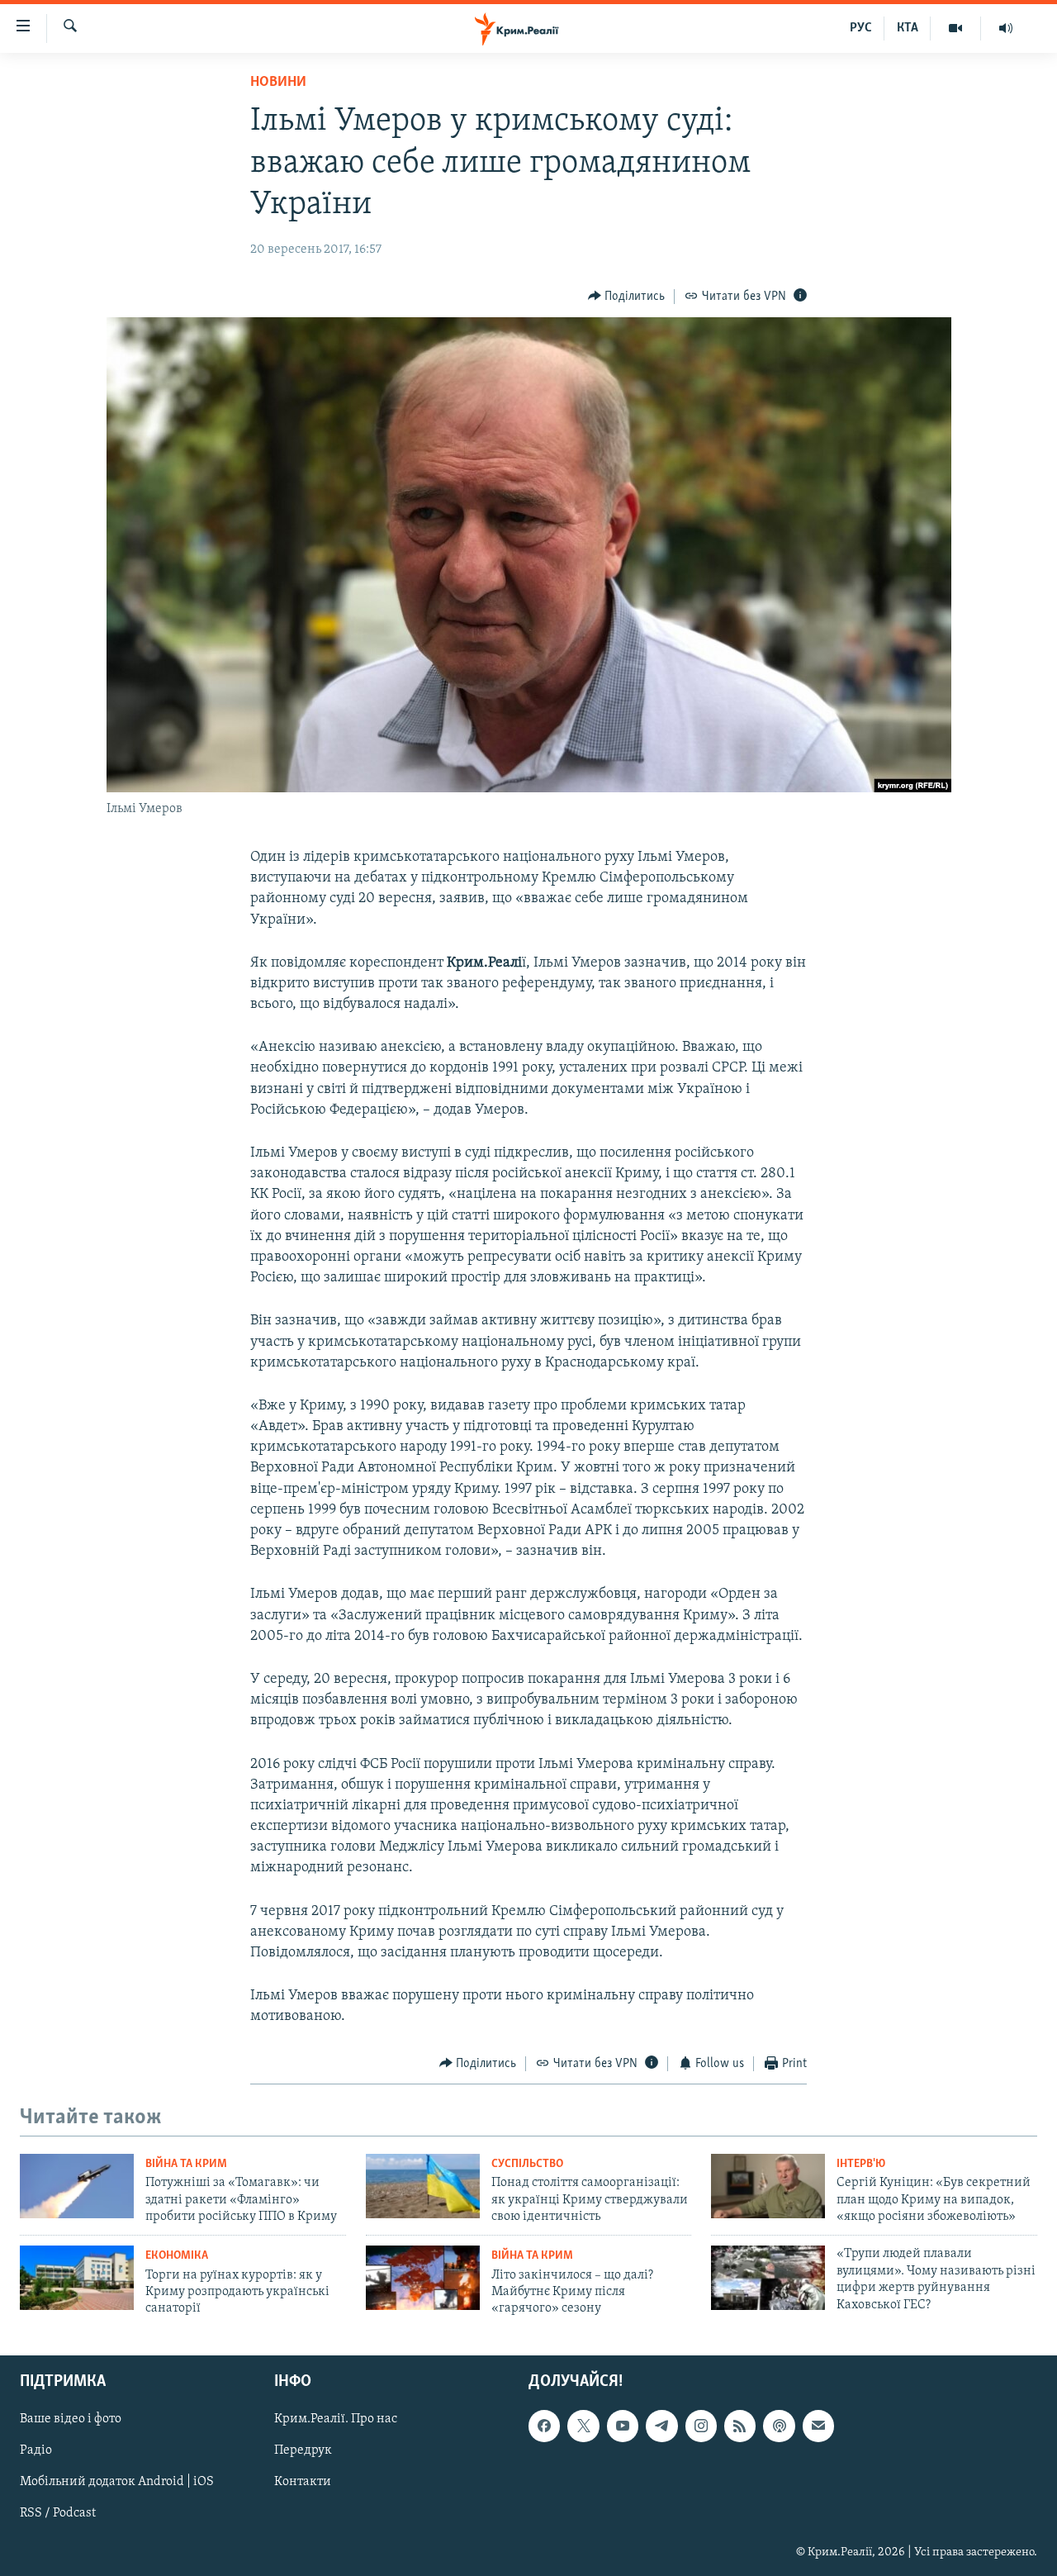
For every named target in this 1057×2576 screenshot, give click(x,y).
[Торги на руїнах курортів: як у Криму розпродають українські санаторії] (77, 2278)
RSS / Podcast (58, 2513)
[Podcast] (779, 2426)
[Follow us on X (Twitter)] (583, 2426)
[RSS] (740, 2426)
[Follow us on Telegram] (661, 2426)
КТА (908, 28)
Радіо (36, 2450)
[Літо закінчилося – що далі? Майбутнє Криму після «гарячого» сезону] (423, 2278)
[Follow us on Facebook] (544, 2426)
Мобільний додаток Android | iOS (117, 2482)
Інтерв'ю (861, 2164)
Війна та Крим (186, 2164)
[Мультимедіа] (956, 28)
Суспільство (527, 2164)
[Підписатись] (818, 2426)
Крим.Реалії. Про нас (336, 2419)
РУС (861, 28)
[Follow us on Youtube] (623, 2426)
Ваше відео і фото (71, 2419)
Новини (278, 83)
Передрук (303, 2450)
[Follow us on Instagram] (701, 2426)
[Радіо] (1006, 28)
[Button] (627, 297)
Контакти (303, 2482)
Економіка (177, 2256)
